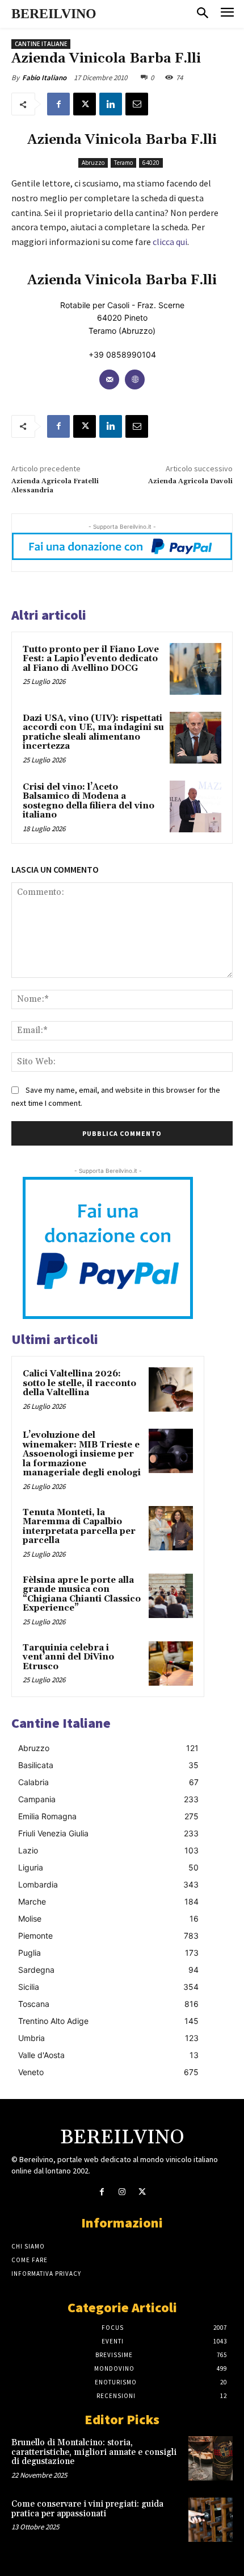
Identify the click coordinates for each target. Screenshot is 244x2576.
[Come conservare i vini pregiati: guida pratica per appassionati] (211, 2520)
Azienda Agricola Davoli (190, 481)
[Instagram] (122, 2192)
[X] (85, 104)
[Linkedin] (111, 104)
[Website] (135, 379)
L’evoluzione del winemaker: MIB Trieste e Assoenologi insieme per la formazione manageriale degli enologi (82, 1454)
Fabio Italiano (44, 78)
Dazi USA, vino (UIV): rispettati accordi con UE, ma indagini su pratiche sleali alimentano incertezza (93, 733)
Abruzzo (93, 163)
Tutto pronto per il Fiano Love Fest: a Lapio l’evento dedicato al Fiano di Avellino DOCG (91, 659)
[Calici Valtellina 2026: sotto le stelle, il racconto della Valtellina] (171, 1389)
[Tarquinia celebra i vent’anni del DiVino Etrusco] (171, 1664)
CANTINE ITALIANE (41, 44)
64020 (151, 163)
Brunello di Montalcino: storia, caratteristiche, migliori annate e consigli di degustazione (94, 2452)
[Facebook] (58, 104)
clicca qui (170, 242)
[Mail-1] (109, 379)
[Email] (137, 104)
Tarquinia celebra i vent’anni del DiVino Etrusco (68, 1657)
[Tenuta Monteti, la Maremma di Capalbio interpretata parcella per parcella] (171, 1528)
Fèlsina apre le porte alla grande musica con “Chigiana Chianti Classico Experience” (82, 1594)
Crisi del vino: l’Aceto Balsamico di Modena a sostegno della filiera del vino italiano (89, 801)
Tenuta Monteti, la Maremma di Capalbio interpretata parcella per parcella (79, 1527)
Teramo (123, 163)
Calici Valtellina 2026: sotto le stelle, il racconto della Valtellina (79, 1383)
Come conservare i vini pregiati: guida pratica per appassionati (87, 2509)
